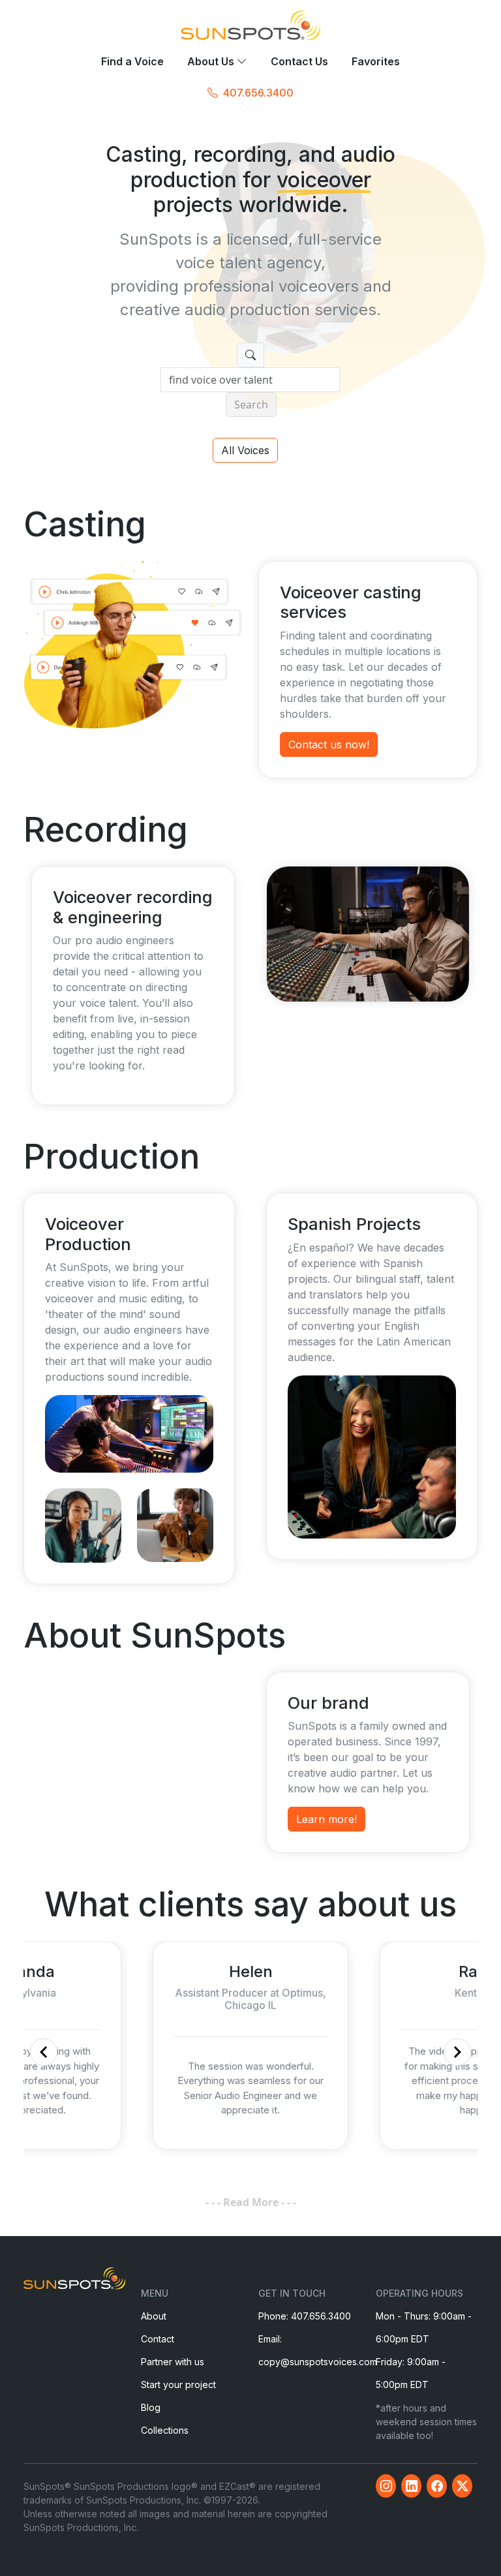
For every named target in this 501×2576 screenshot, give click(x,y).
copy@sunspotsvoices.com (318, 2362)
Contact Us (299, 62)
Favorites (376, 62)
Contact (158, 2339)
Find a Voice (132, 62)
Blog (151, 2407)
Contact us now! (329, 744)
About (154, 2316)
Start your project (178, 2384)
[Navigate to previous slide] (44, 2052)
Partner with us (173, 2362)
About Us (212, 62)
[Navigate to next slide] (457, 2052)
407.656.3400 (258, 93)
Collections (165, 2430)
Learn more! (326, 1819)
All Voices (245, 450)
